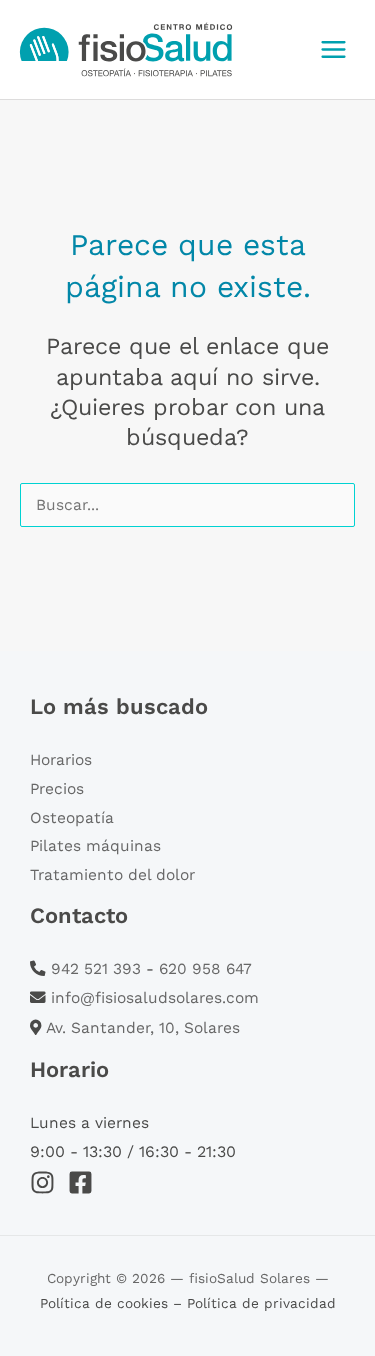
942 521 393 (96, 969)
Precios (57, 789)
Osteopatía (72, 818)
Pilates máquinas (95, 846)
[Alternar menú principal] (334, 49)
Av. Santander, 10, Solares (143, 1028)
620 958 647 (205, 969)
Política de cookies (106, 1303)
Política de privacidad (261, 1303)
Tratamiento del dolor (112, 875)
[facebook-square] (84, 1182)
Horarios (61, 760)
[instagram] (46, 1182)
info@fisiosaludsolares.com (155, 998)
